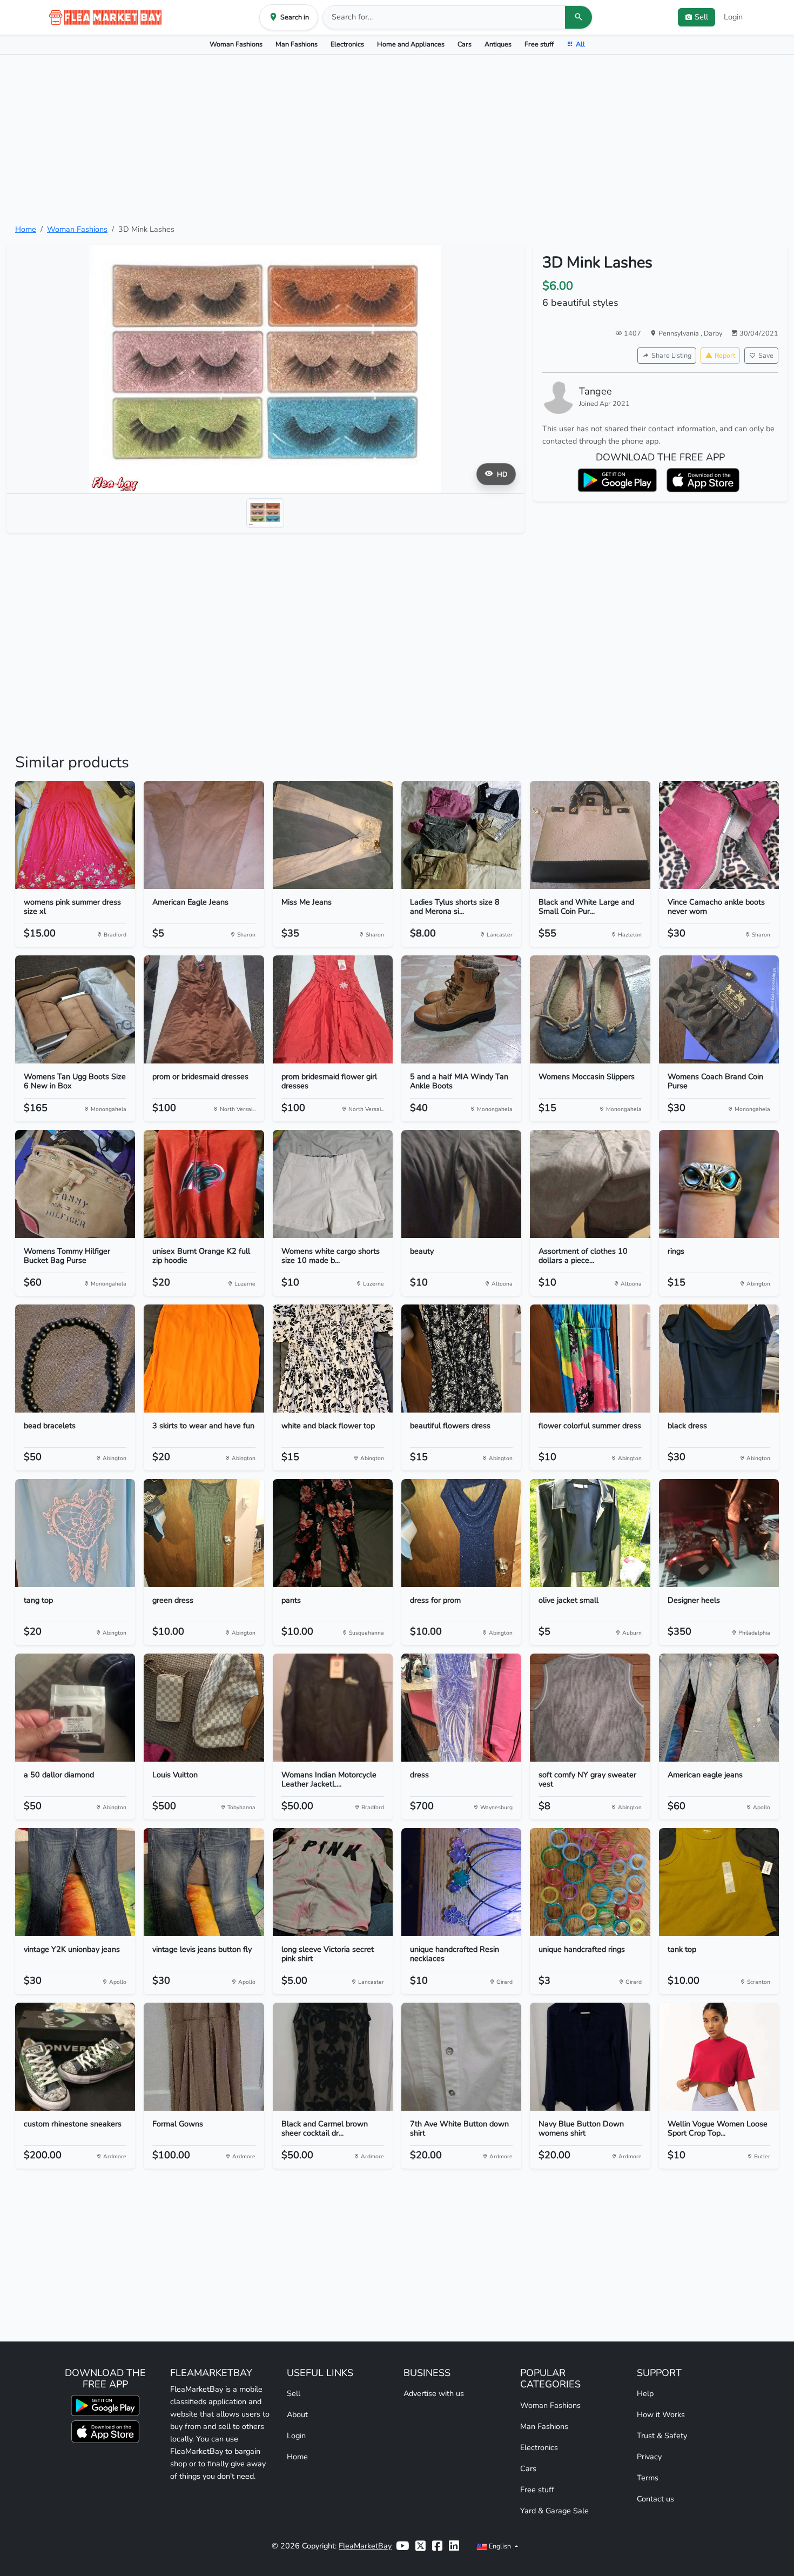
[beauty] (461, 1184)
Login (733, 17)
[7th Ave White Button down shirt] (461, 2057)
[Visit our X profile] (420, 2546)
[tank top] (719, 1882)
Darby (713, 333)
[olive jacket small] (590, 1533)
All (580, 44)
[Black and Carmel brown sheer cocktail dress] (333, 2057)
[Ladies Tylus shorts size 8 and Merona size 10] (461, 835)
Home (26, 229)
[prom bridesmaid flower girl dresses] (333, 1009)
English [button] (500, 2546)
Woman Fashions (236, 44)
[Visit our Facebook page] (437, 2546)
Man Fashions (297, 44)
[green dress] (204, 1533)
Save (766, 355)
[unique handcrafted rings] (590, 1882)
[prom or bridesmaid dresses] (204, 1009)
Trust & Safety (662, 2436)
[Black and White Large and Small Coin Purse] (590, 835)
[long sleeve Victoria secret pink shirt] (333, 1882)
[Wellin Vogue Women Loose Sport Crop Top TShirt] (719, 2057)
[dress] (461, 1708)
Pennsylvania (679, 333)
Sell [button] (701, 17)
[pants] (333, 1533)
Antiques (498, 44)
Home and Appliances (411, 44)
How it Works (661, 2414)
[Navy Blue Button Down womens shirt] (590, 2057)
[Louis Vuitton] (204, 1708)
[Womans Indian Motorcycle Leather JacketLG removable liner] (333, 1708)
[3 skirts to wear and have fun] (204, 1359)
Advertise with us (434, 2393)
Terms (648, 2478)
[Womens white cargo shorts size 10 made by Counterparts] (333, 1184)
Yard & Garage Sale (554, 2511)
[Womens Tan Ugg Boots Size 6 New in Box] (75, 1009)
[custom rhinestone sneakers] (75, 2057)
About (297, 2414)
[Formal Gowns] (204, 2057)
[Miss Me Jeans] (333, 835)
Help (645, 2393)
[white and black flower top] (333, 1359)
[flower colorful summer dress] (590, 1359)
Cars (465, 44)
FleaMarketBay (365, 2546)
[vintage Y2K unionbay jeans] (75, 1882)
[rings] (719, 1184)
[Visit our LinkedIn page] (454, 2546)
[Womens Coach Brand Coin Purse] (719, 1009)
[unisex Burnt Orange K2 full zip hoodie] (204, 1184)
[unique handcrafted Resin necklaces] (461, 1882)
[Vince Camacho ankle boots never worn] (719, 835)
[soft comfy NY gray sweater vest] (590, 1708)
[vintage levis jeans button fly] (204, 1882)
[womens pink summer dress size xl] (75, 835)
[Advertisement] (397, 139)
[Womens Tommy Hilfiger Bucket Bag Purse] (75, 1184)
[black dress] (719, 1359)
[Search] (578, 17)
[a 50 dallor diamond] (75, 1708)
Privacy (649, 2457)
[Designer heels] (719, 1533)
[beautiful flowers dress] (461, 1359)
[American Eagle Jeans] (204, 835)
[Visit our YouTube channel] (402, 2546)
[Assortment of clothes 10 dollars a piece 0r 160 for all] (590, 1184)
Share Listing (671, 355)
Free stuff (539, 44)
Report (725, 355)
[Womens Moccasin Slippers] (590, 1009)
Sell (294, 2393)
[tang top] (75, 1533)
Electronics (347, 44)
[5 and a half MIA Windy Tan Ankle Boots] (461, 1009)
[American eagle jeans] (719, 1708)
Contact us (655, 2499)
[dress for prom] (461, 1533)
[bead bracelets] (75, 1359)
